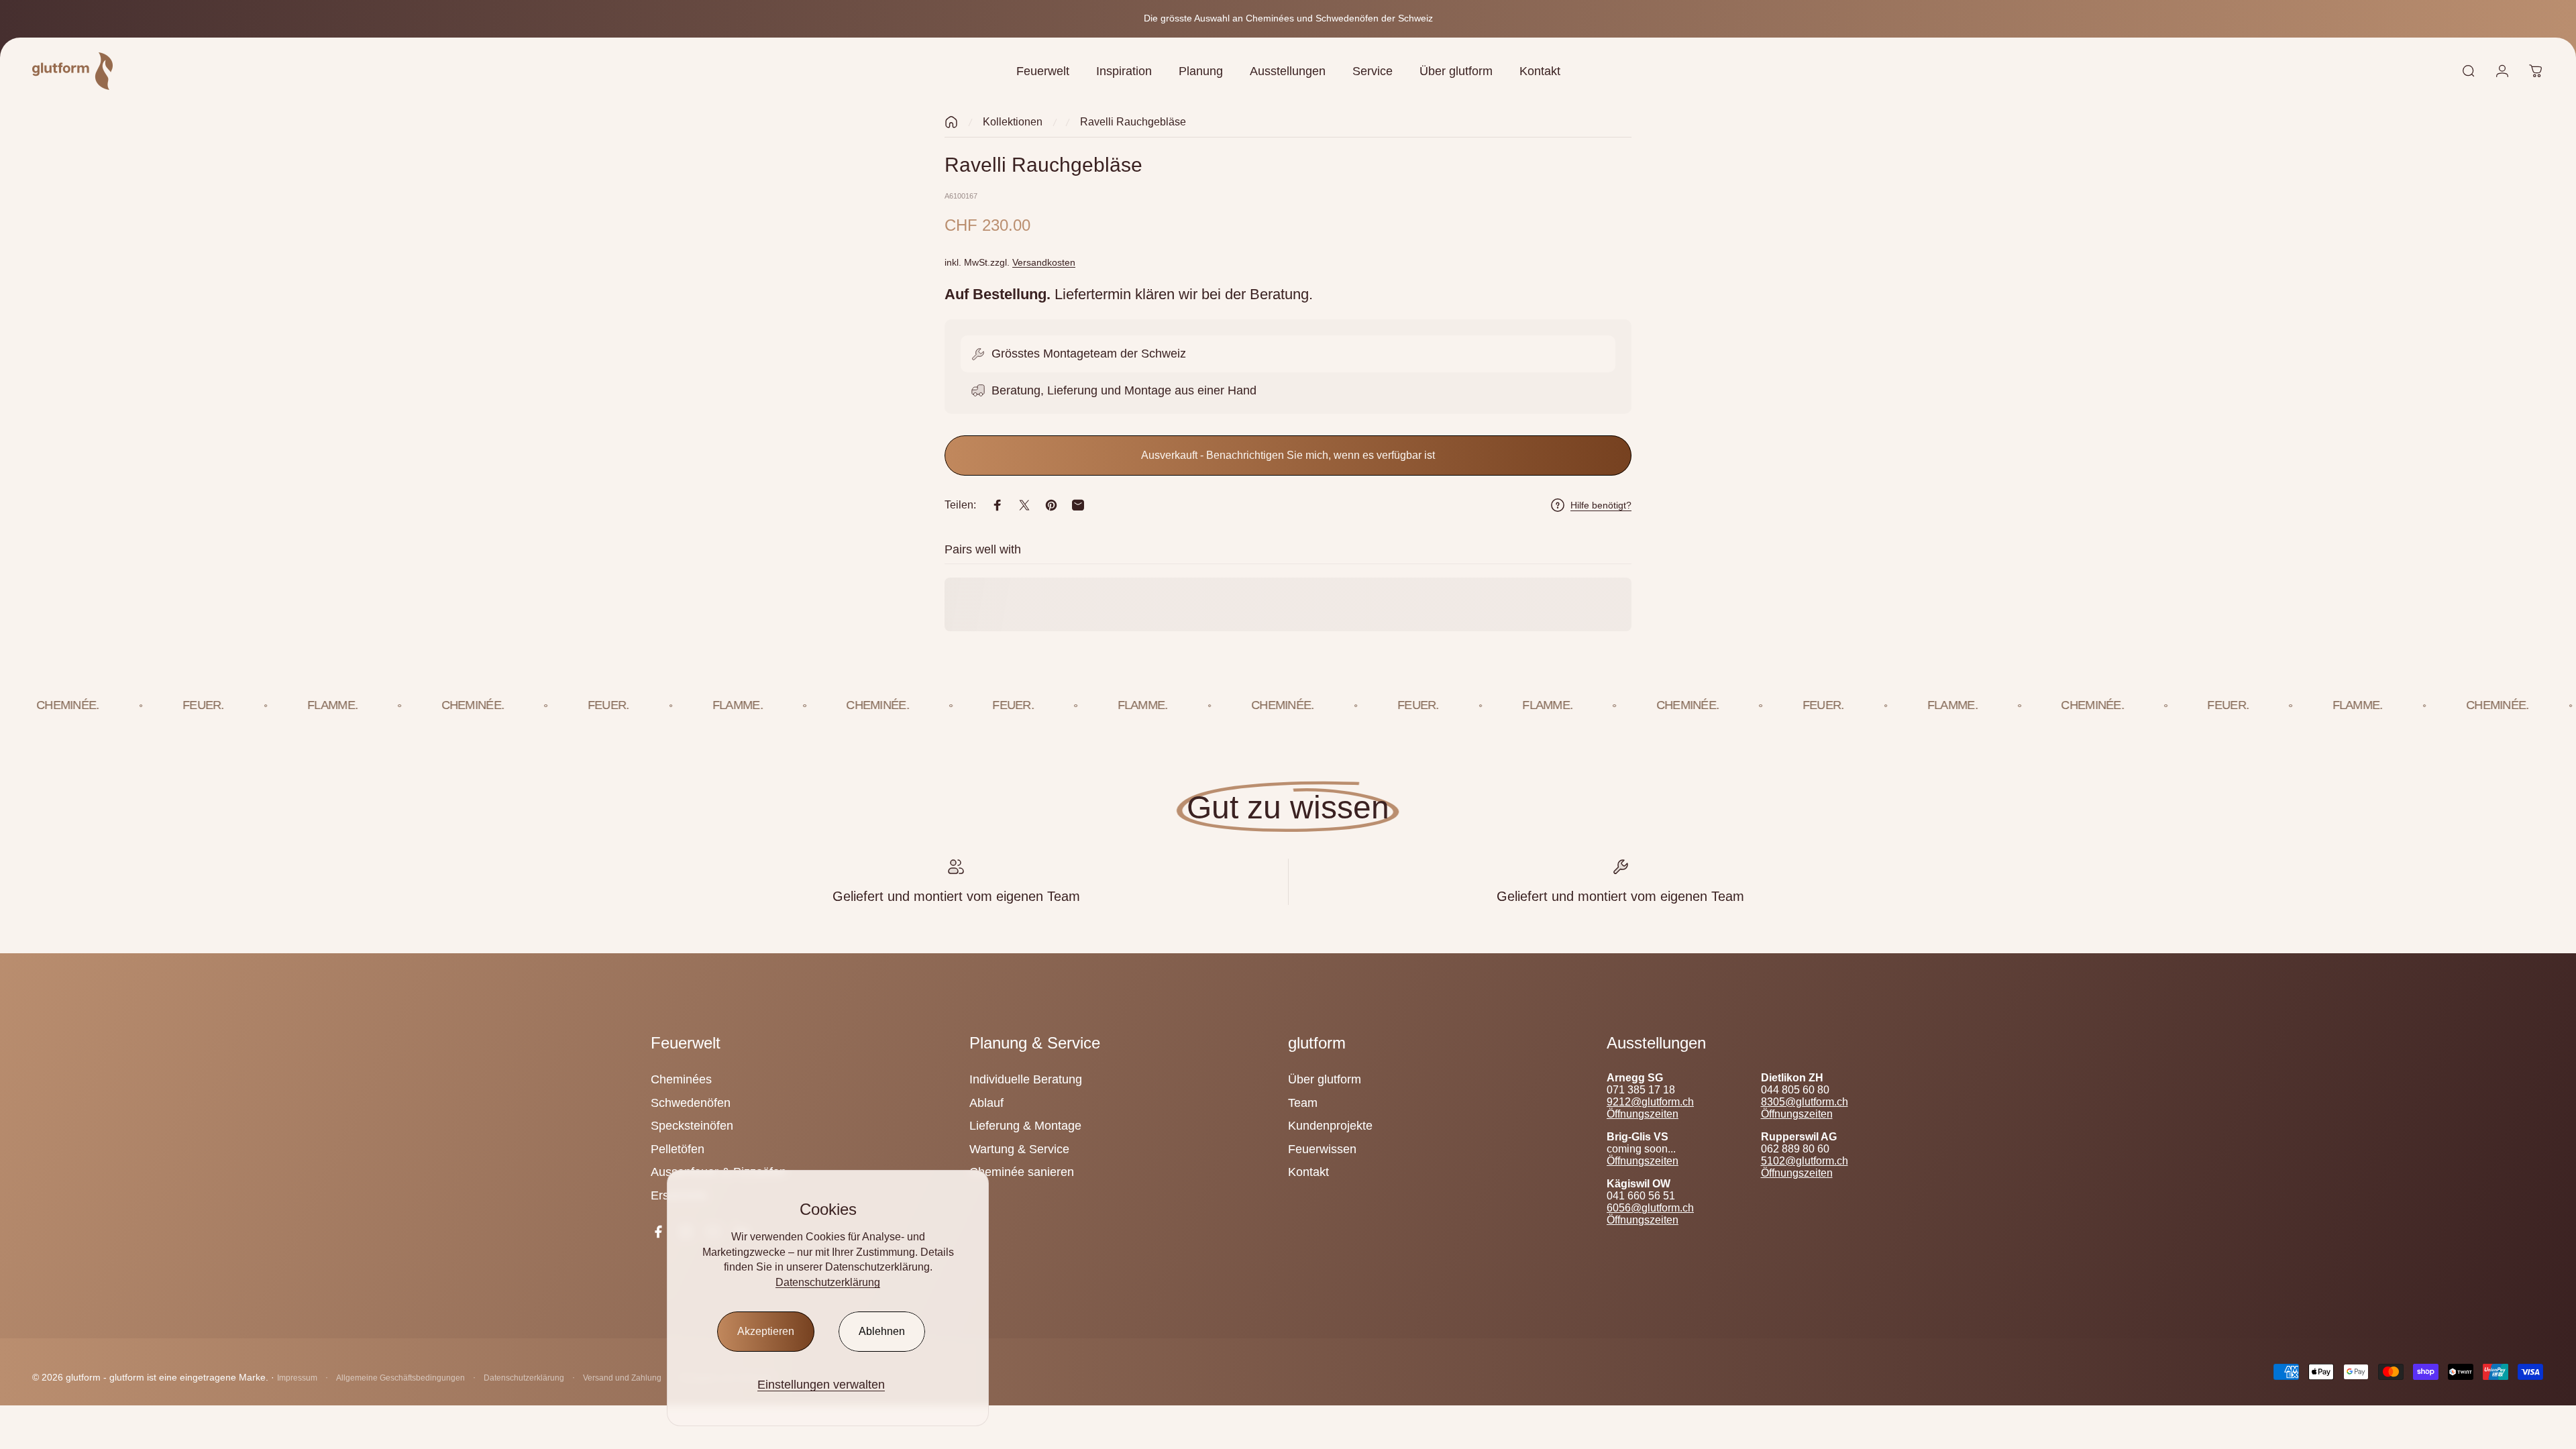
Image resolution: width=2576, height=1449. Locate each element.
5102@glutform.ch (1805, 1161)
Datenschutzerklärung (828, 1282)
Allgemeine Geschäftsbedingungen (400, 1378)
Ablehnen (882, 1331)
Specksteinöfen (692, 1126)
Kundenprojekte (1330, 1126)
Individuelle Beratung (1026, 1079)
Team (1303, 1103)
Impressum (297, 1378)
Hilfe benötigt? (1601, 505)
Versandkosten (1044, 262)
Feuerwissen (1322, 1149)
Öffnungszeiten (1643, 1114)
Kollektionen (1013, 122)
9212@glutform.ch (1650, 1102)
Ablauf (986, 1103)
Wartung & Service (1019, 1149)
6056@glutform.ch (1650, 1208)
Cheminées (681, 1079)
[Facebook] (658, 1232)
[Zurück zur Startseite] (951, 122)
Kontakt (1308, 1172)
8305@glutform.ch (1805, 1102)
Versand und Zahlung (622, 1378)
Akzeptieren (766, 1331)
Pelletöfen (678, 1149)
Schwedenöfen (691, 1103)
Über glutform (1325, 1079)
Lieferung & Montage (1025, 1126)
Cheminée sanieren (1022, 1172)
